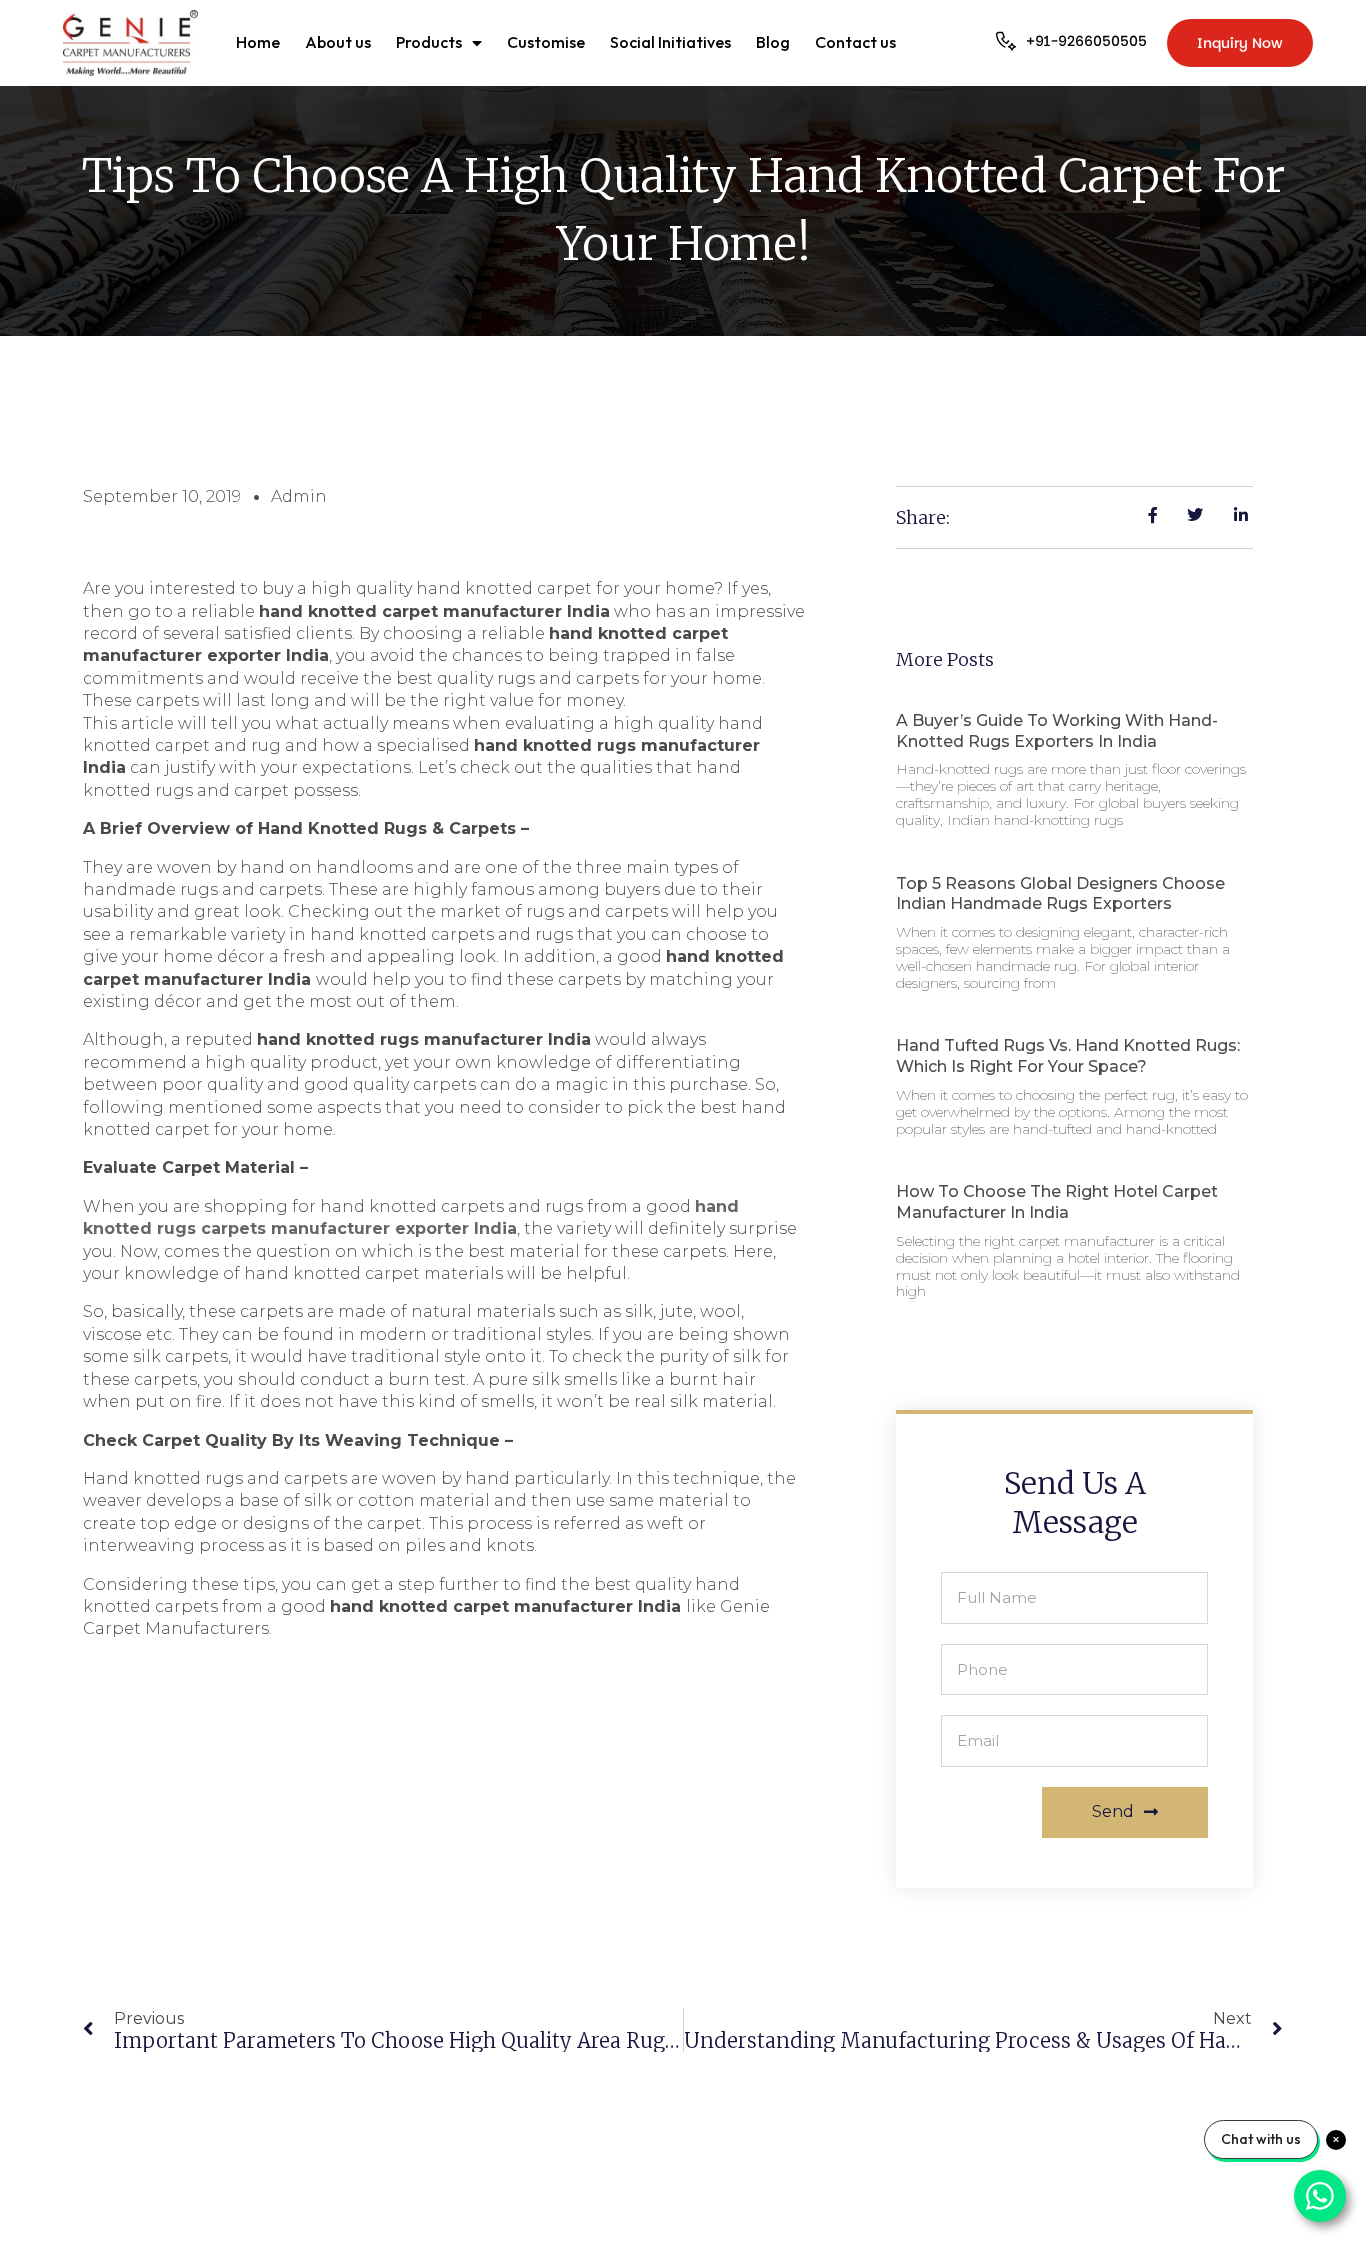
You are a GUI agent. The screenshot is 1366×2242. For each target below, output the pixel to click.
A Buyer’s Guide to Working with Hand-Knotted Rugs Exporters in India (1057, 731)
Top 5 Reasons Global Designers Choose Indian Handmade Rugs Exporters (1060, 894)
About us (338, 42)
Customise (546, 42)
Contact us (855, 42)
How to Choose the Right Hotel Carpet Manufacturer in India (1057, 1202)
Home (258, 42)
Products (429, 42)
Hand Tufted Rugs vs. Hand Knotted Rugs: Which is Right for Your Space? (1068, 1056)
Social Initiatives (670, 42)
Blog (773, 42)
